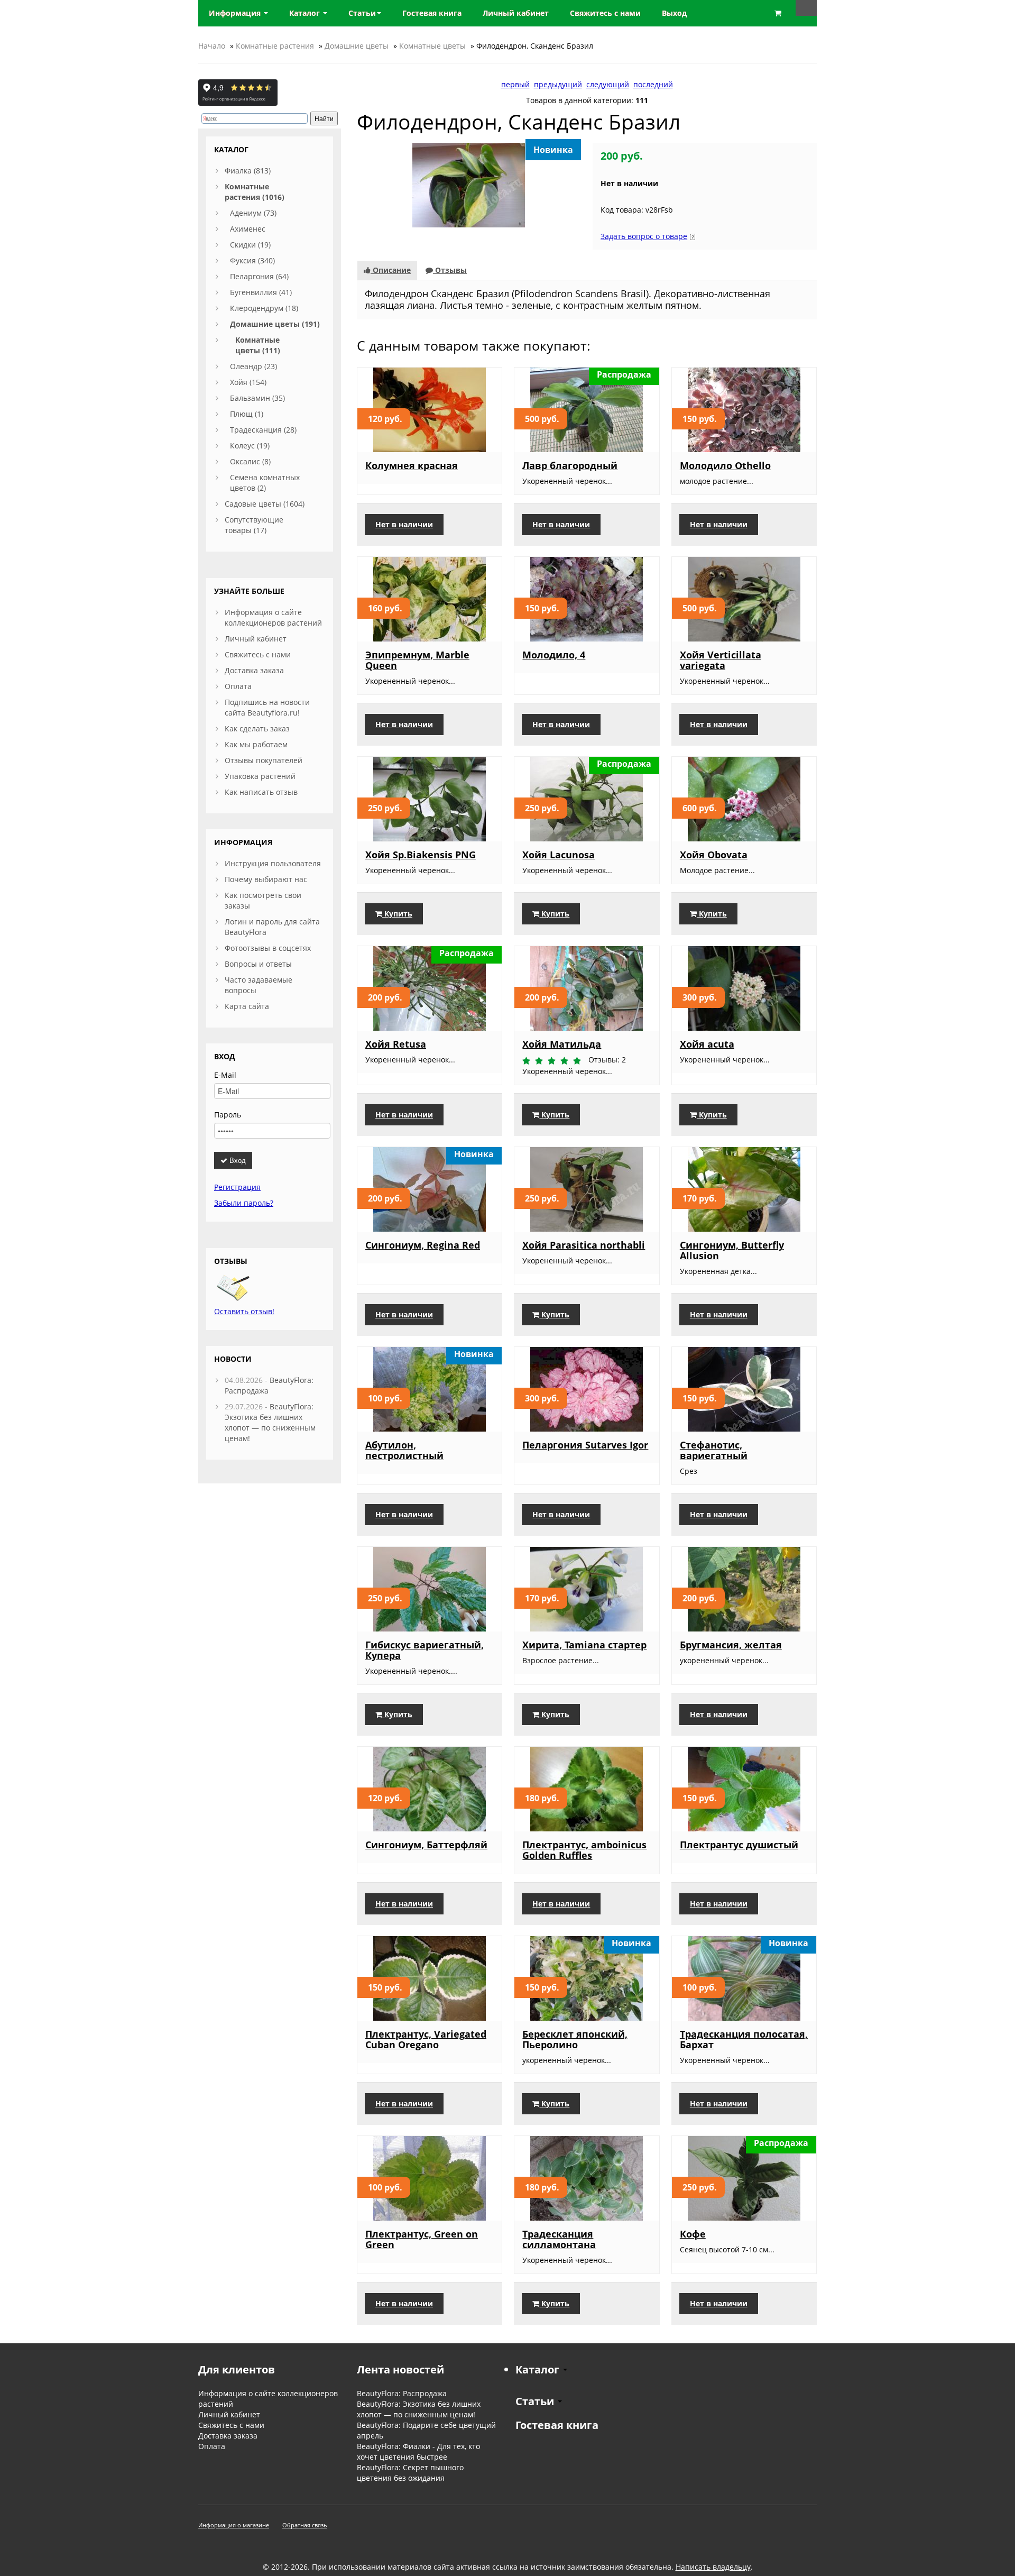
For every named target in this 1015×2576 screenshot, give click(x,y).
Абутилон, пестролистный (404, 1450)
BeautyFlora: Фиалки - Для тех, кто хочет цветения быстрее (418, 2451)
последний (653, 84)
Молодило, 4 (554, 655)
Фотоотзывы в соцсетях (268, 948)
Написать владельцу (713, 2567)
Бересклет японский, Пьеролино (575, 2039)
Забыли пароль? (244, 1203)
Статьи (362, 13)
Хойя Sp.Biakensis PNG (421, 855)
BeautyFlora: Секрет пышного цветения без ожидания (410, 2473)
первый (515, 84)
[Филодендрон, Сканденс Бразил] (469, 184)
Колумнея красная (412, 465)
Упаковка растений (260, 776)
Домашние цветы (357, 46)
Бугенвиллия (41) (261, 292)
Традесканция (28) (263, 430)
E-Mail (225, 1075)
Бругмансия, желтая (731, 1645)
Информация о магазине (234, 2525)
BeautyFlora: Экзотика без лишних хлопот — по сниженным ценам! (270, 1422)
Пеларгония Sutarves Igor (585, 1445)
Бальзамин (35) (257, 398)
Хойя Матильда (562, 1044)
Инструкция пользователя (273, 863)
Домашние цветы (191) (275, 324)
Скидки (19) (250, 245)
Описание (391, 270)
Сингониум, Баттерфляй (426, 1845)
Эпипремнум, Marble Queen (417, 660)
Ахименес (248, 229)
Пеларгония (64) (259, 276)
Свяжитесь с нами (258, 654)
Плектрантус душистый (739, 1845)
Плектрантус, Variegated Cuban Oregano (426, 2039)
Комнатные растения (275, 46)
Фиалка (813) (248, 171)
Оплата (238, 686)
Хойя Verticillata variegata (721, 660)
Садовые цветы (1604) (265, 504)
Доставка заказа (254, 670)
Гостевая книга (557, 2425)
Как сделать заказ (257, 728)
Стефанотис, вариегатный (714, 1450)
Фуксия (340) (252, 260)
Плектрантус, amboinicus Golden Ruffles (584, 1850)
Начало (212, 46)
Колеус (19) (250, 446)
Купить (397, 914)
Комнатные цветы (432, 46)
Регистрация (237, 1187)
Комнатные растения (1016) (255, 192)
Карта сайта (247, 1006)
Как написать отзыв (261, 792)
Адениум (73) (253, 213)
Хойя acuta (707, 1044)
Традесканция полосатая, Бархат (744, 2039)
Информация (236, 13)
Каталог (306, 13)
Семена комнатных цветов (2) (265, 483)
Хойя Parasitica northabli (584, 1245)
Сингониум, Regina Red (423, 1245)
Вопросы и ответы (258, 964)
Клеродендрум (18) (264, 308)
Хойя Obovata (714, 855)
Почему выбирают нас (266, 879)
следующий (608, 84)
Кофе (693, 2234)
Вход (237, 1160)
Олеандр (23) (253, 366)
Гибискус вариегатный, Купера (425, 1650)
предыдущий (558, 84)
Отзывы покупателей (264, 760)
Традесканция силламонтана (559, 2239)
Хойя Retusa (396, 1044)
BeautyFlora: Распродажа (402, 2393)
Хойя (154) (248, 382)
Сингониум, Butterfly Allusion (732, 1250)
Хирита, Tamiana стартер (584, 1645)
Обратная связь (305, 2525)
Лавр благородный (570, 465)
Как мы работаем (256, 744)
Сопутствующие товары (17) (254, 525)
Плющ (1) (247, 414)
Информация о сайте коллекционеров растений (273, 617)
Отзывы (450, 270)
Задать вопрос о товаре (644, 236)
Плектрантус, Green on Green (422, 2239)
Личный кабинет (256, 639)
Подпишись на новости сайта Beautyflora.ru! (267, 707)
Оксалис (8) (250, 461)
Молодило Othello (725, 465)
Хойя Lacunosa (559, 855)
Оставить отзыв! (244, 1311)
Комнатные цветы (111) (258, 345)
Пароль (228, 1115)
